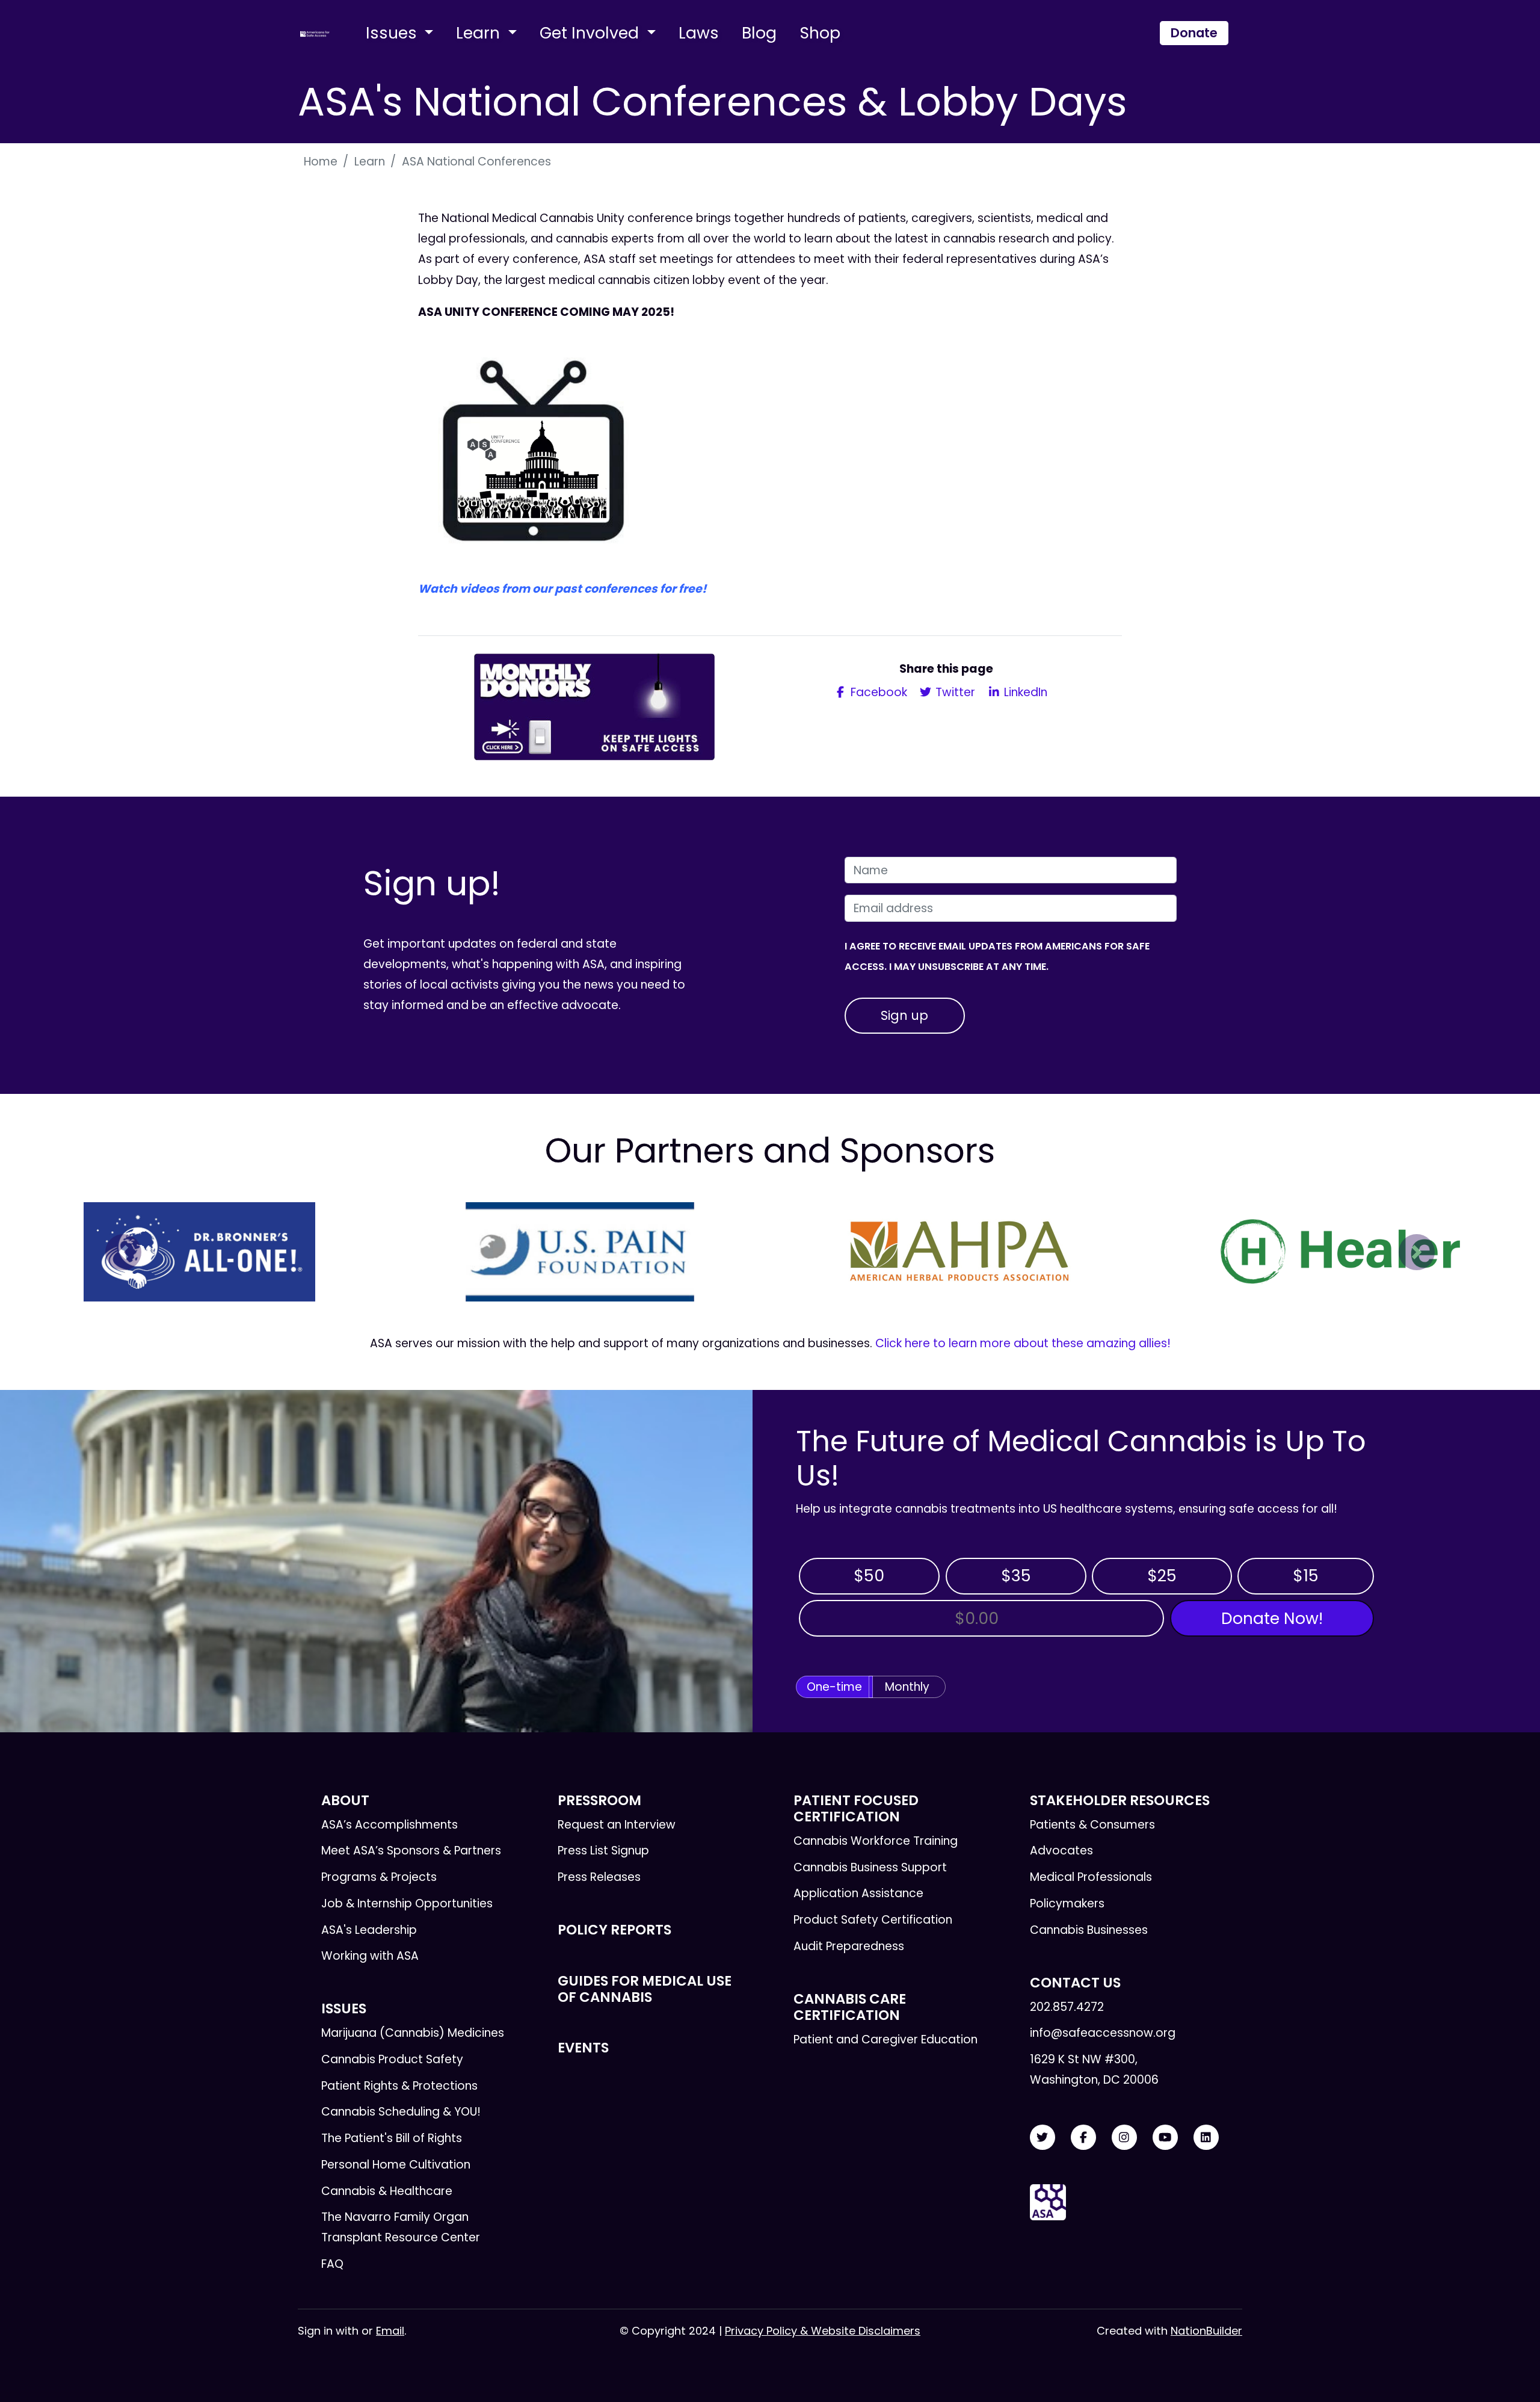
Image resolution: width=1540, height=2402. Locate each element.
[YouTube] (1165, 2138)
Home (321, 162)
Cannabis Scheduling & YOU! (401, 2112)
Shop (820, 33)
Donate (1194, 33)
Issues (393, 33)
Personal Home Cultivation (396, 2165)
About (345, 1800)
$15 (1306, 1576)
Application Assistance (858, 1893)
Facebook (877, 692)
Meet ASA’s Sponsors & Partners (411, 1851)
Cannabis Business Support (870, 1867)
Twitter (954, 692)
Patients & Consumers (1092, 1825)
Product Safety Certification (873, 1920)
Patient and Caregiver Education (885, 2039)
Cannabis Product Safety (392, 2059)
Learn (480, 33)
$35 (1016, 1576)
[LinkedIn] (1206, 2138)
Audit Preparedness (849, 1946)
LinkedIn (1024, 692)
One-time (834, 1687)
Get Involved (591, 33)
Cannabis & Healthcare (387, 2191)
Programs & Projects (379, 1877)
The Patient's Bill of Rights (392, 2138)
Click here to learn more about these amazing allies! (1023, 1343)
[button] (123, 1252)
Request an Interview (617, 1825)
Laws (699, 33)
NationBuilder (1206, 2331)
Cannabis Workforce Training (876, 1841)
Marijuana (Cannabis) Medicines (413, 2033)
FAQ (332, 2264)
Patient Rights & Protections (399, 2086)
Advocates (1061, 1851)
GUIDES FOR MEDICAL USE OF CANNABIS (645, 1989)
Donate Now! (1272, 1618)
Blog (759, 33)
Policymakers (1067, 1903)
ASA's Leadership (369, 1930)
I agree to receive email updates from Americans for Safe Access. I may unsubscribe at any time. (997, 956)
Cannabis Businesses (1089, 1930)
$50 (869, 1576)
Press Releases (599, 1877)
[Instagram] (1124, 2138)
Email (390, 2331)
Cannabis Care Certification (850, 2007)
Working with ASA (370, 1956)
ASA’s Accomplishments (390, 1825)
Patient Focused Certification (856, 1808)
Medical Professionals (1091, 1877)
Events (583, 2048)
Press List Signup (603, 1851)
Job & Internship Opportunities (407, 1903)
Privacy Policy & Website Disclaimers (823, 2331)
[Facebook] (1083, 2138)
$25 (1162, 1576)
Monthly (907, 1687)
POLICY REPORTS (614, 1930)
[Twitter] (1043, 2138)
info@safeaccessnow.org (1103, 2033)
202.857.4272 (1067, 2007)
